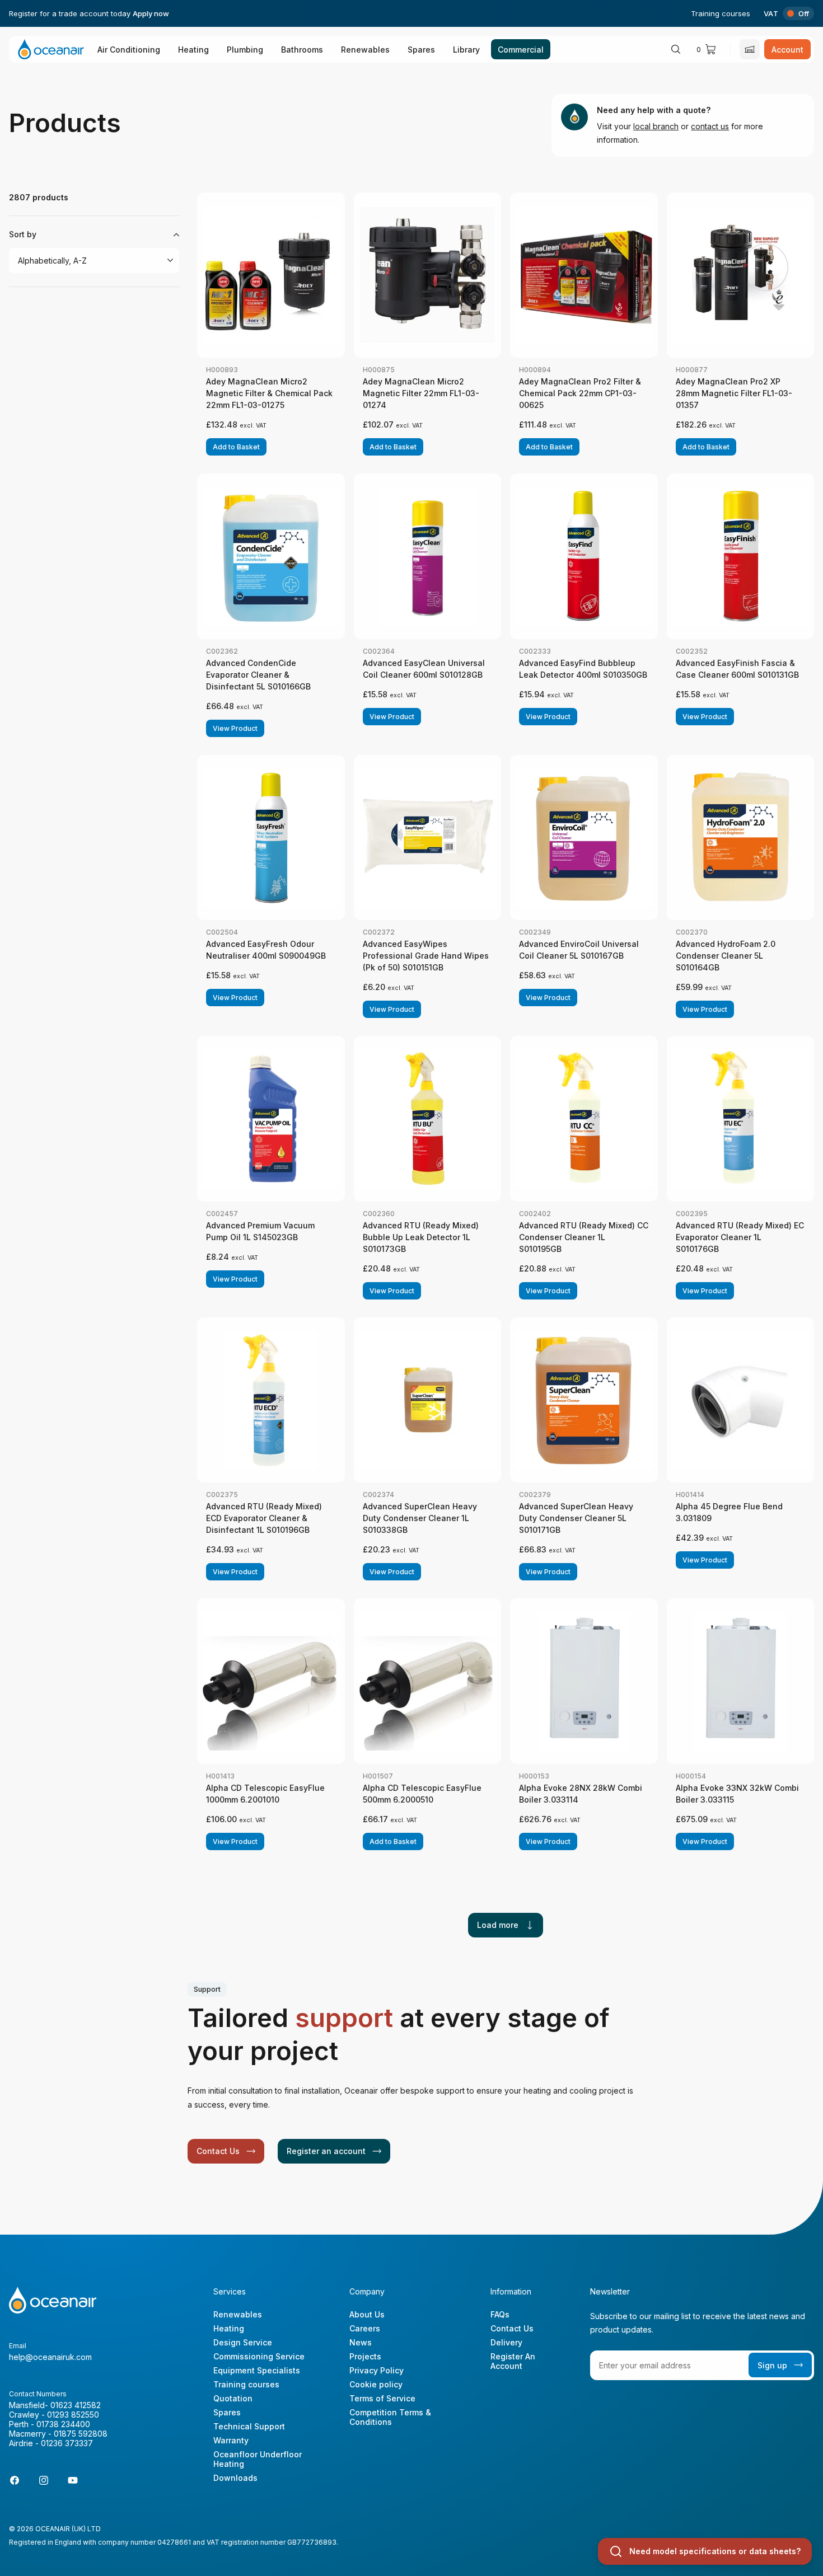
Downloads (235, 2478)
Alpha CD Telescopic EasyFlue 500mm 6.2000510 (422, 1794)
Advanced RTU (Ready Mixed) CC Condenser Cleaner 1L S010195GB (584, 1237)
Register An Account (513, 2361)
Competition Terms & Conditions (390, 2417)
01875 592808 (81, 2434)
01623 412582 (76, 2405)
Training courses (721, 13)
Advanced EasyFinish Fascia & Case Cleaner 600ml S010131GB (737, 669)
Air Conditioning (129, 50)
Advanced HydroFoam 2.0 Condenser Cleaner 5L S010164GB (726, 956)
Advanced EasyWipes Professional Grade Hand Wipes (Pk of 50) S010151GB (426, 956)
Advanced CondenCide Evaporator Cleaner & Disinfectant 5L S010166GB (258, 675)
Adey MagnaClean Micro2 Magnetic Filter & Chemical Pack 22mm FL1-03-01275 (269, 393)
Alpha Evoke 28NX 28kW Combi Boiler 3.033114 (581, 1794)
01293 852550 (73, 2415)
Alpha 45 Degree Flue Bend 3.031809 (729, 1512)
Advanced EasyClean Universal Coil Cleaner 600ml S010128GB (424, 669)
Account (787, 50)
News (361, 2342)
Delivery (506, 2342)
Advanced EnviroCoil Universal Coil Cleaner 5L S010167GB (579, 950)
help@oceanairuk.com (50, 2357)
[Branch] (750, 49)
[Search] (676, 49)
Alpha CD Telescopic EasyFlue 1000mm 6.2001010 (265, 1794)
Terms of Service (382, 2398)
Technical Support (249, 2426)
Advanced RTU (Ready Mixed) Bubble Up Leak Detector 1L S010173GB (421, 1237)
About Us (367, 2314)
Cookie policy (376, 2384)
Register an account (326, 2151)
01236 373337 (67, 2443)
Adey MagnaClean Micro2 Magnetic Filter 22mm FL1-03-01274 (421, 393)
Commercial (521, 50)
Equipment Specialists (257, 2370)
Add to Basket (236, 447)
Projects (365, 2356)
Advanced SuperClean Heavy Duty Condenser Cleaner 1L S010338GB (420, 1518)
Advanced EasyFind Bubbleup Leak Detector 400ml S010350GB (583, 669)
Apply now (151, 13)
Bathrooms (302, 50)
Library (466, 50)
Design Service (243, 2342)
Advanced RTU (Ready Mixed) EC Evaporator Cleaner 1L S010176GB (740, 1237)
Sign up (772, 2365)
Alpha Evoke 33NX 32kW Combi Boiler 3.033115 (737, 1794)
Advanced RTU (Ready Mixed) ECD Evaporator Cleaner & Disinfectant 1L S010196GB (264, 1518)
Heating (193, 50)
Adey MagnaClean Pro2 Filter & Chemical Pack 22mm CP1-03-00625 (580, 393)
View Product (235, 728)
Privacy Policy (377, 2370)
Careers (365, 2328)
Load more (498, 1925)
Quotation (233, 2398)
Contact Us (218, 2151)
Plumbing (245, 50)
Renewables (365, 50)
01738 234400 (63, 2424)
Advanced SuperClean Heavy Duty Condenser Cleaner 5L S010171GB (576, 1518)
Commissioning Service (259, 2356)
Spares (421, 50)
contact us (710, 126)
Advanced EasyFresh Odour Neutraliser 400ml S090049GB (266, 950)
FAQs (500, 2314)
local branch (656, 126)
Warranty (231, 2440)
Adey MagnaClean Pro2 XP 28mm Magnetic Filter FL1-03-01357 (734, 393)
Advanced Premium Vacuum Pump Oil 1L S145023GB (260, 1231)
